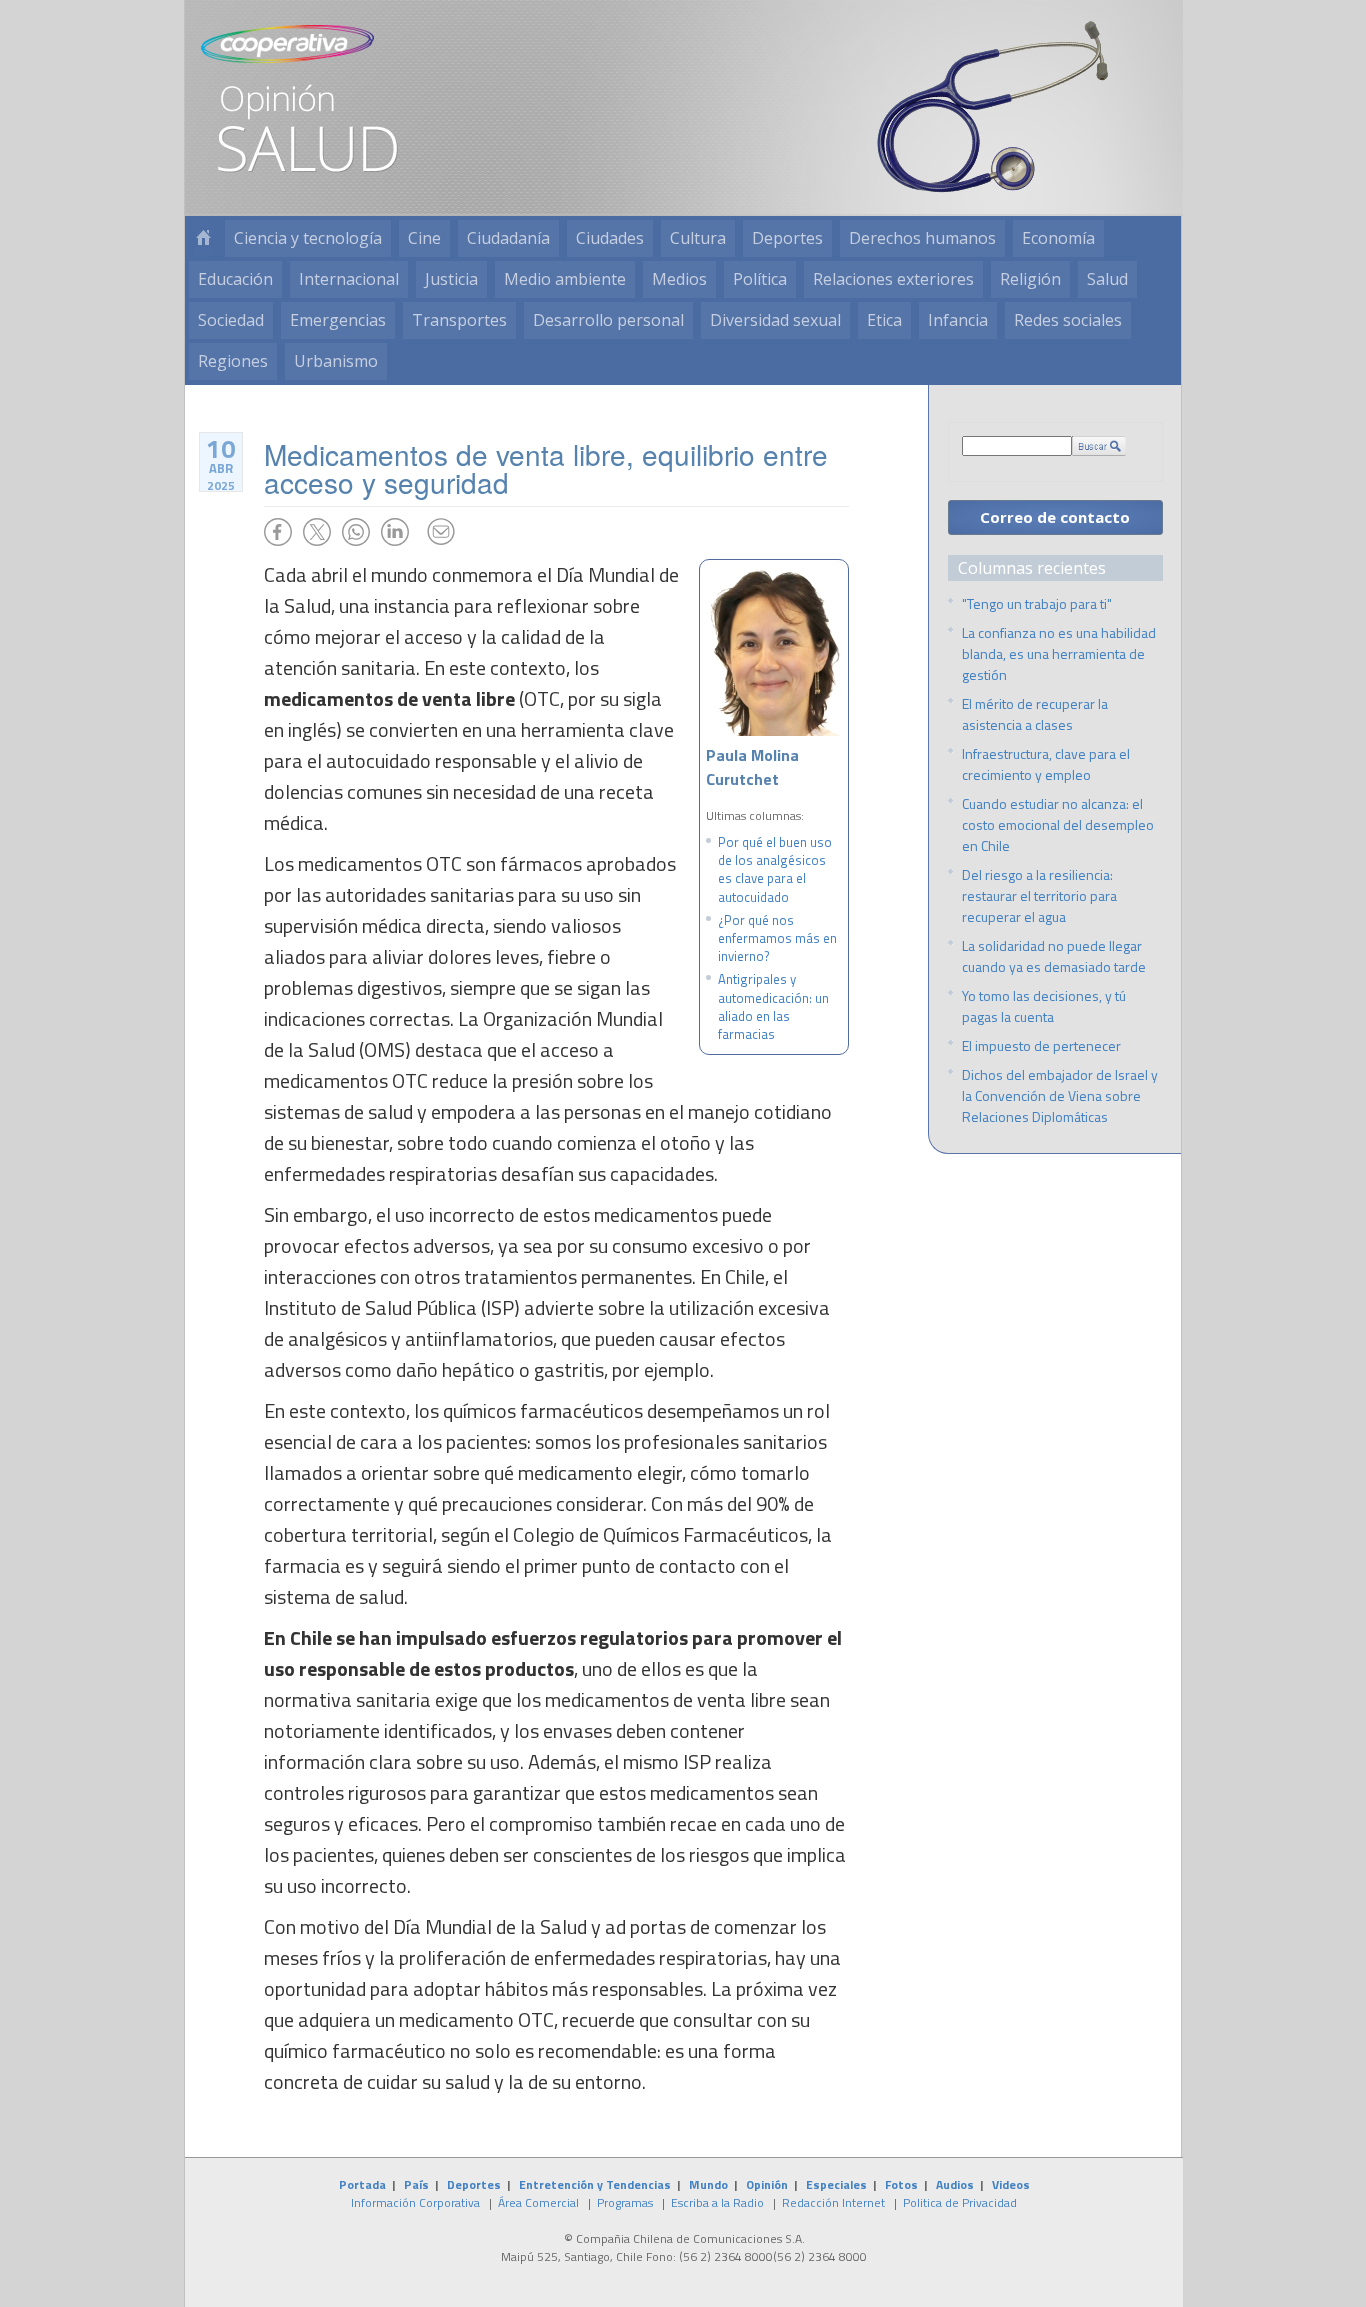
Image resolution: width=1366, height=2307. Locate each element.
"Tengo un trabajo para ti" (1037, 603)
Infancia (958, 320)
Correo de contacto (1055, 517)
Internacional (349, 279)
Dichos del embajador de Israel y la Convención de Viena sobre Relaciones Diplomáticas (1060, 1095)
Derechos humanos (922, 238)
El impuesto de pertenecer (1041, 1045)
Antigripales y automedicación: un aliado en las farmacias (773, 1006)
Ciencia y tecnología (308, 238)
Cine (424, 238)
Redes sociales (1068, 320)
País (416, 2184)
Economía (1058, 238)
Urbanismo (336, 361)
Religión (1030, 279)
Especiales (836, 2184)
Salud (1107, 279)
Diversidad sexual (775, 320)
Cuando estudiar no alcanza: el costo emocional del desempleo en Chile (1058, 824)
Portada (362, 2184)
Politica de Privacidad (960, 2202)
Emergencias (338, 320)
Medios (679, 279)
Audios (955, 2184)
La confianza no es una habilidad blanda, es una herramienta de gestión (1059, 653)
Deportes (787, 238)
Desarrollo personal (608, 320)
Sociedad (231, 320)
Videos (1011, 2184)
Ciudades (610, 238)
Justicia (451, 279)
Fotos (901, 2184)
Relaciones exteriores (893, 279)
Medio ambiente (565, 279)
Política (760, 279)
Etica (884, 320)
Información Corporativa (415, 2202)
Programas (625, 2202)
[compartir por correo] (441, 532)
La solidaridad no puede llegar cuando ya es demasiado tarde (1054, 956)
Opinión (767, 2184)
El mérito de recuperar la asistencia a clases (1035, 714)
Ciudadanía (508, 238)
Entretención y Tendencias (595, 2184)
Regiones (233, 361)
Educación (235, 279)
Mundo (708, 2184)
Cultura (698, 238)
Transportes (459, 320)
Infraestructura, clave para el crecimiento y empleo (1046, 764)
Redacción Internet (833, 2202)
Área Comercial (538, 2202)
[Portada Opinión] (203, 238)
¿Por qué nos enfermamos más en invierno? (777, 938)
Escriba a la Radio (717, 2202)
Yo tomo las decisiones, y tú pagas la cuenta (1044, 1006)
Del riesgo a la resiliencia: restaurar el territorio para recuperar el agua (1039, 895)
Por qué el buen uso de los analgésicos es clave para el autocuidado (775, 869)
